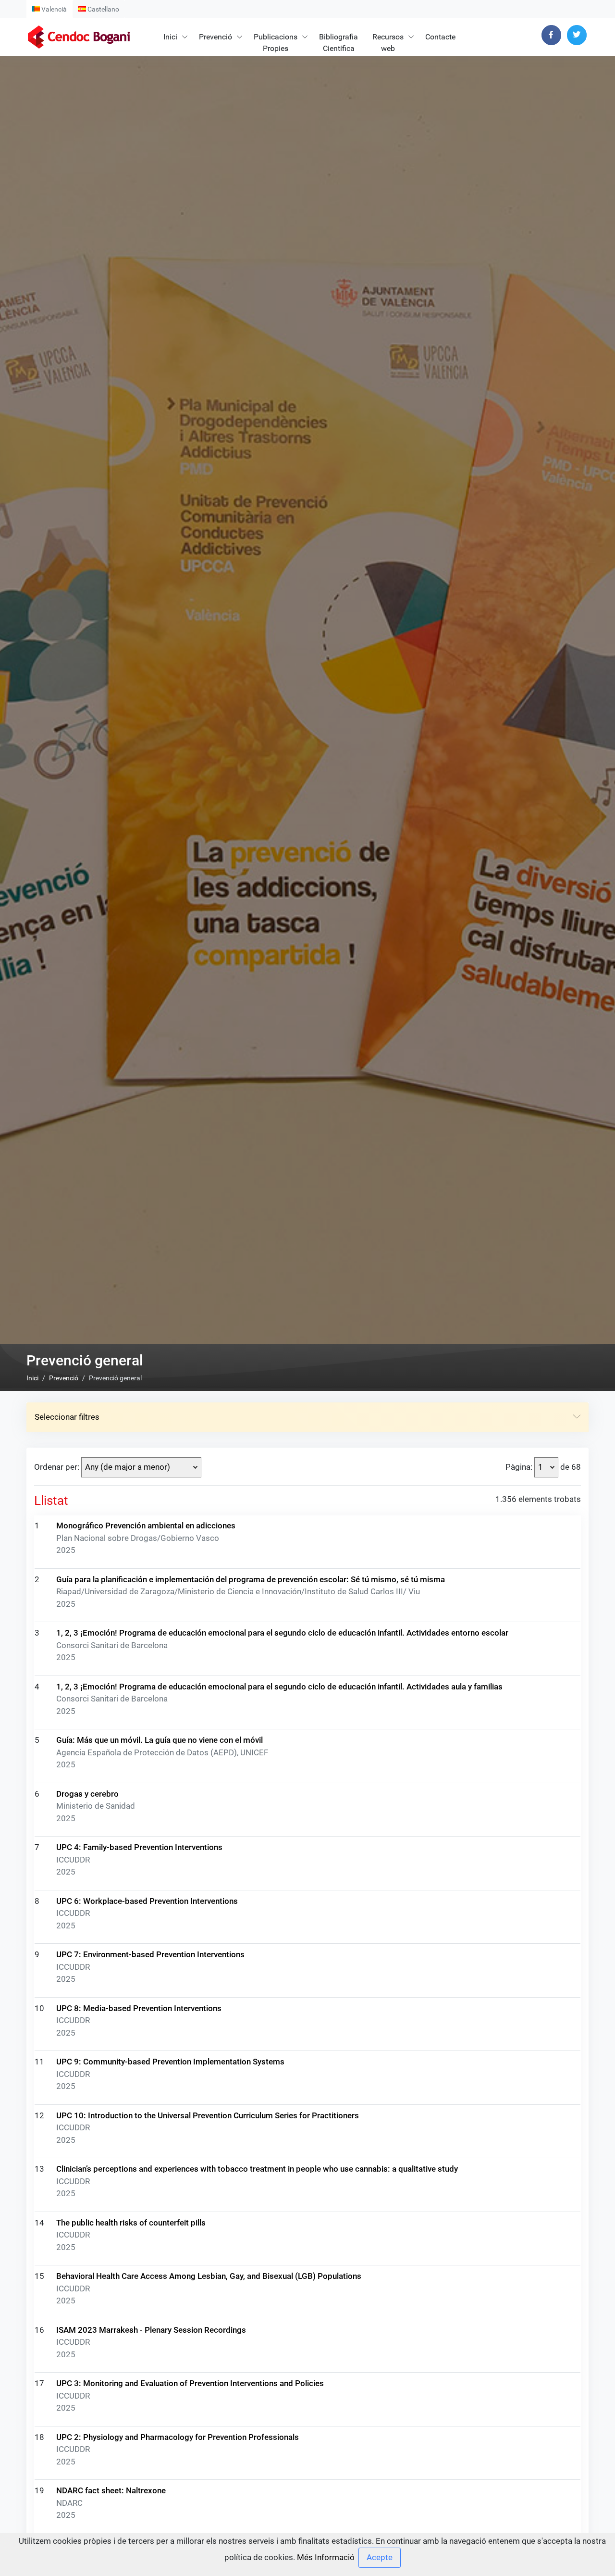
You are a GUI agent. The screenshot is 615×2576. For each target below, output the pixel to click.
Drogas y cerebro (87, 1794)
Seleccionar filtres (67, 1417)
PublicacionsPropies (276, 43)
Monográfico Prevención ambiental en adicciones (146, 1526)
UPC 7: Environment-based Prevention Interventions (150, 1954)
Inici (170, 37)
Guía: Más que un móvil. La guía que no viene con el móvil (160, 1740)
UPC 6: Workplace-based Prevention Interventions (147, 1901)
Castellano (103, 9)
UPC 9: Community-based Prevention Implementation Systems (170, 2062)
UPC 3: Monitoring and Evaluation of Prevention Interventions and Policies (190, 2383)
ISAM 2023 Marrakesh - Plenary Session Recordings (151, 2330)
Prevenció (215, 37)
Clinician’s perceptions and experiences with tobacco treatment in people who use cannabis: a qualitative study (257, 2169)
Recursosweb (388, 43)
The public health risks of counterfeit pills (131, 2223)
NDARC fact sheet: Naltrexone (111, 2490)
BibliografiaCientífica (338, 43)
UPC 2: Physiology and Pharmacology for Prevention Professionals (178, 2437)
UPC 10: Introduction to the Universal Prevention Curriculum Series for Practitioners (208, 2115)
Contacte (440, 37)
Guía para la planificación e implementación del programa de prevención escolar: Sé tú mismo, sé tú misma (251, 1579)
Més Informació (326, 2557)
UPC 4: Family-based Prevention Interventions (139, 1847)
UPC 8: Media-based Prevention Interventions (139, 2008)
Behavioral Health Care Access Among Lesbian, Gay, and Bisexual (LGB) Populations (209, 2276)
